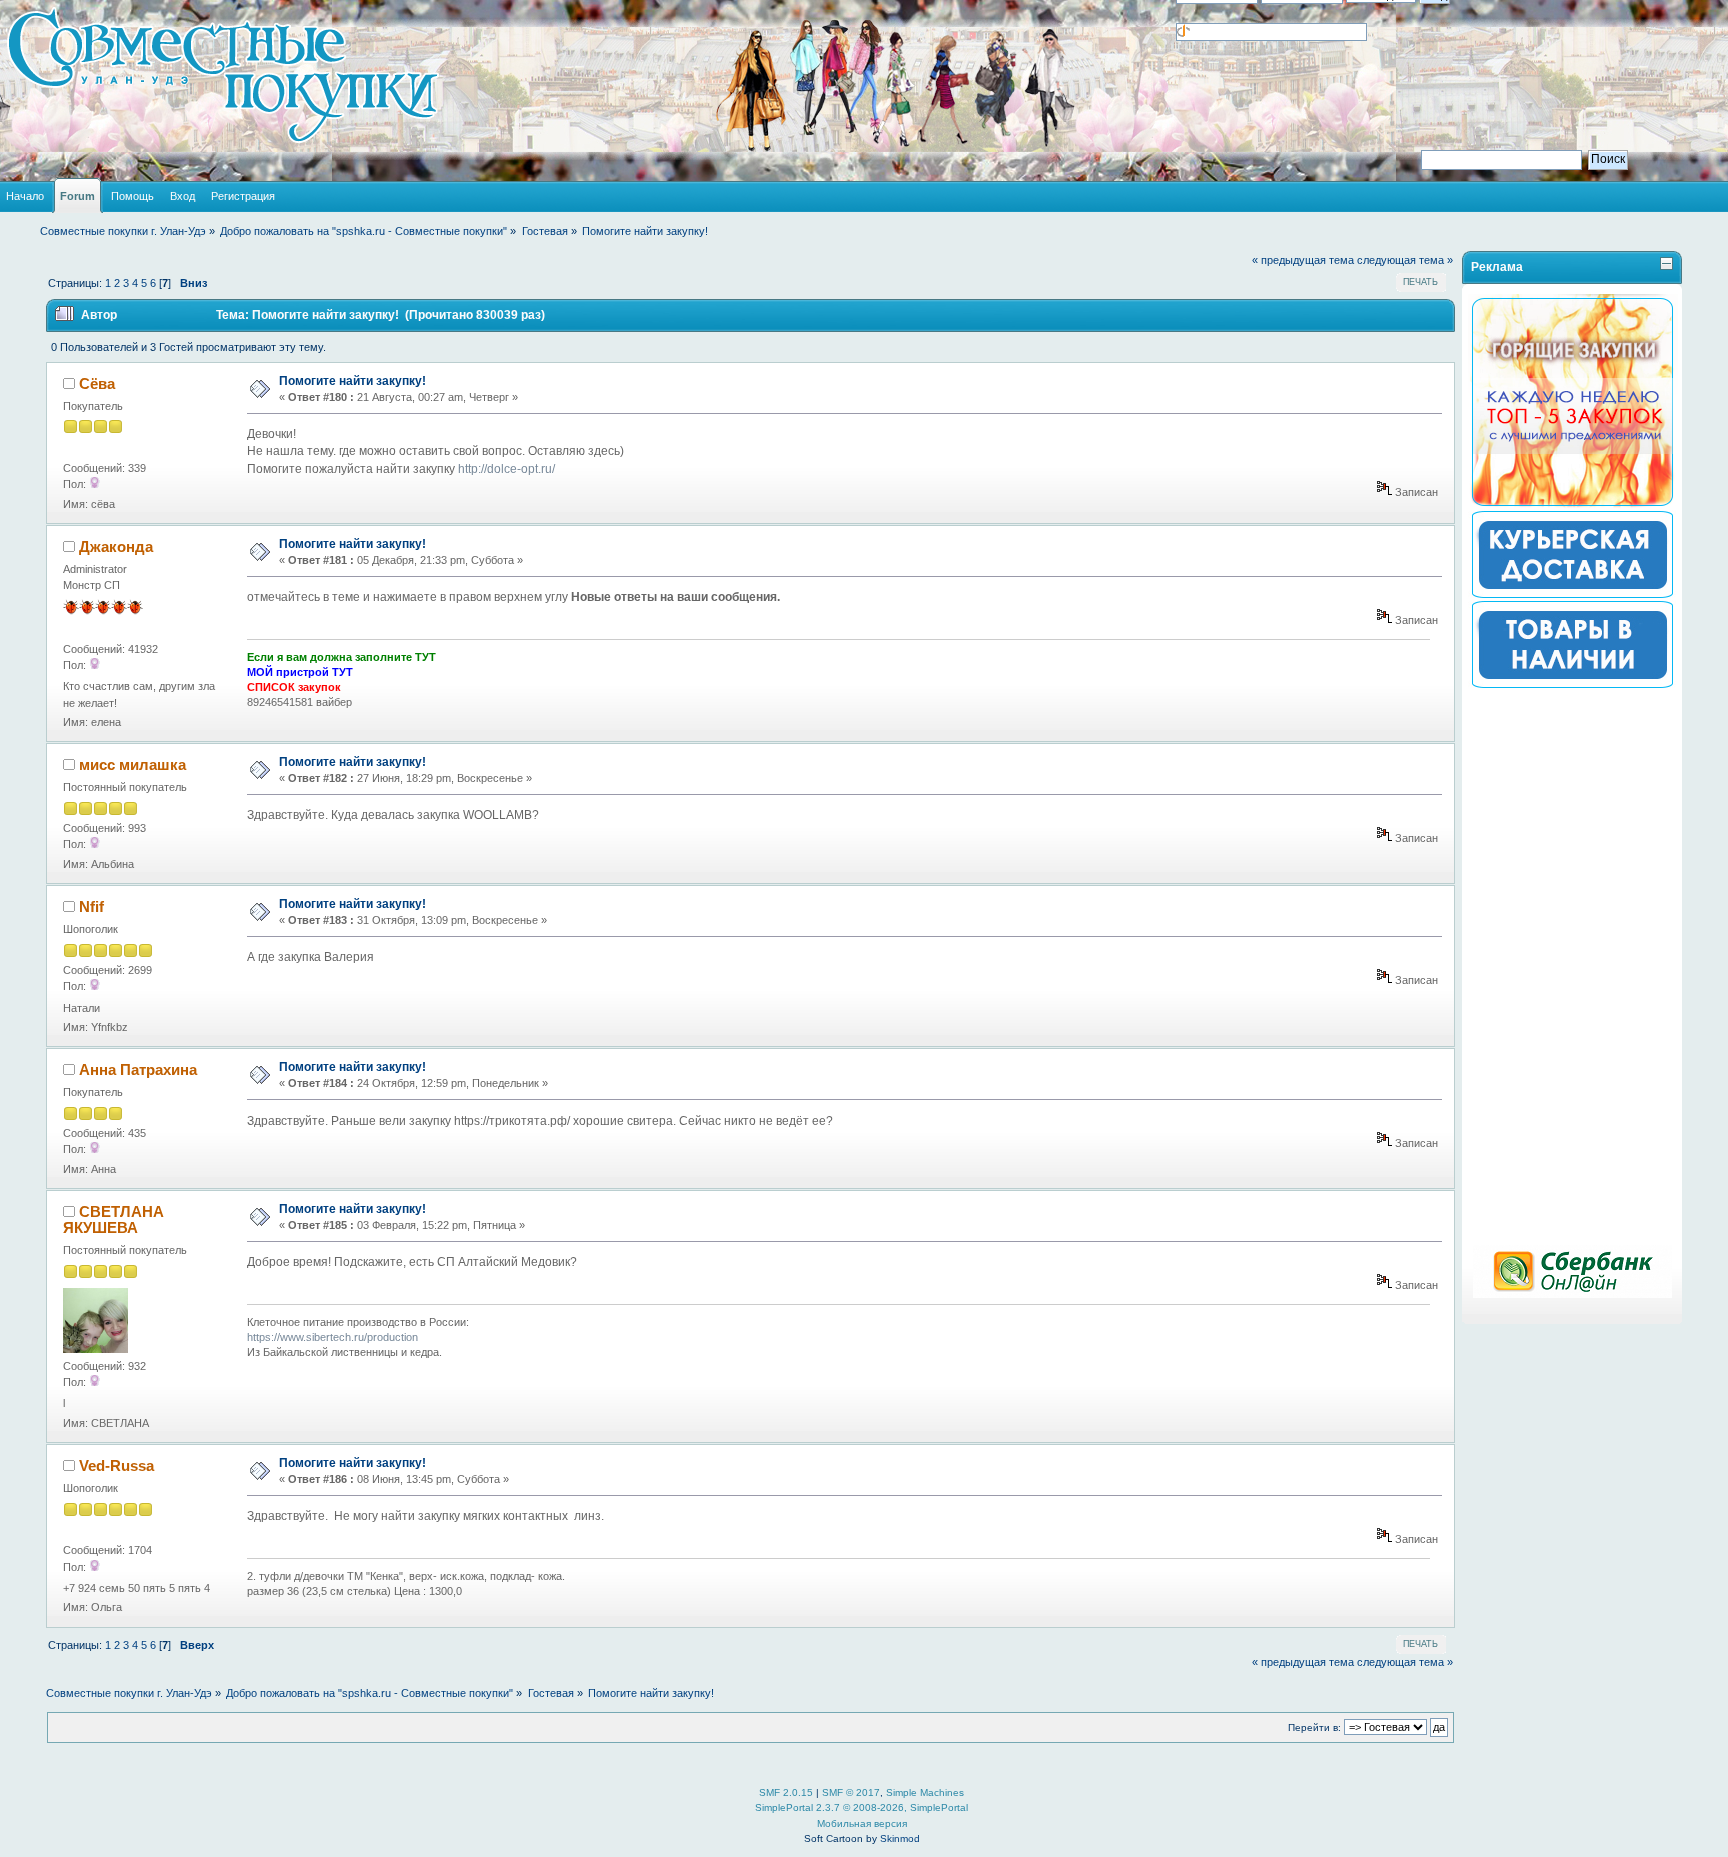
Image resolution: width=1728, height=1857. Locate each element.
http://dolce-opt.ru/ (506, 469)
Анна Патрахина (138, 1069)
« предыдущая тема (1303, 260)
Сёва (97, 383)
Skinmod (900, 1838)
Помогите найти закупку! (352, 381)
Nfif (91, 906)
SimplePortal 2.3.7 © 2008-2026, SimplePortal (861, 1807)
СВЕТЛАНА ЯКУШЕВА (113, 1219)
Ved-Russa (116, 1465)
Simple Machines (925, 1792)
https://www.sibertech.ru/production (332, 1337)
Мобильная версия (862, 1823)
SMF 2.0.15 (786, 1792)
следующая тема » (1405, 260)
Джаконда (116, 546)
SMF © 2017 (851, 1792)
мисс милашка (132, 764)
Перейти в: (1314, 1727)
